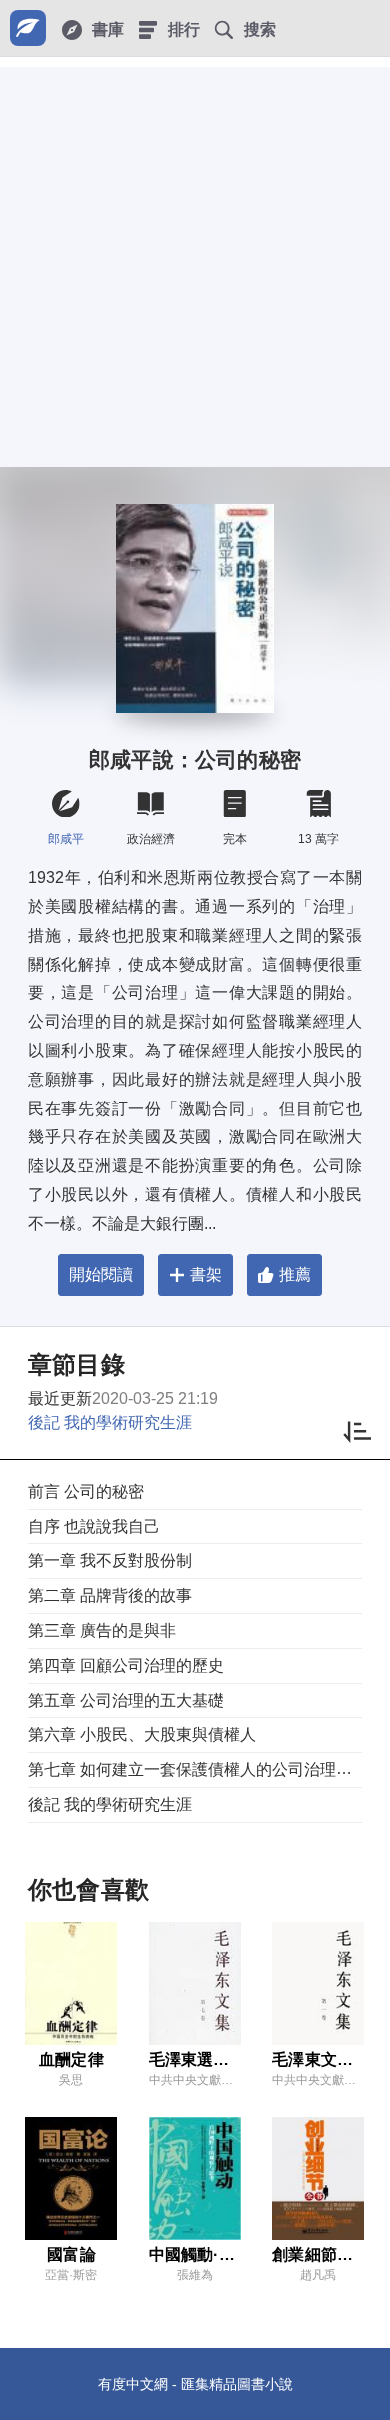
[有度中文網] (28, 28)
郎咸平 (66, 839)
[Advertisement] (195, 262)
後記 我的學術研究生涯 (110, 1422)
